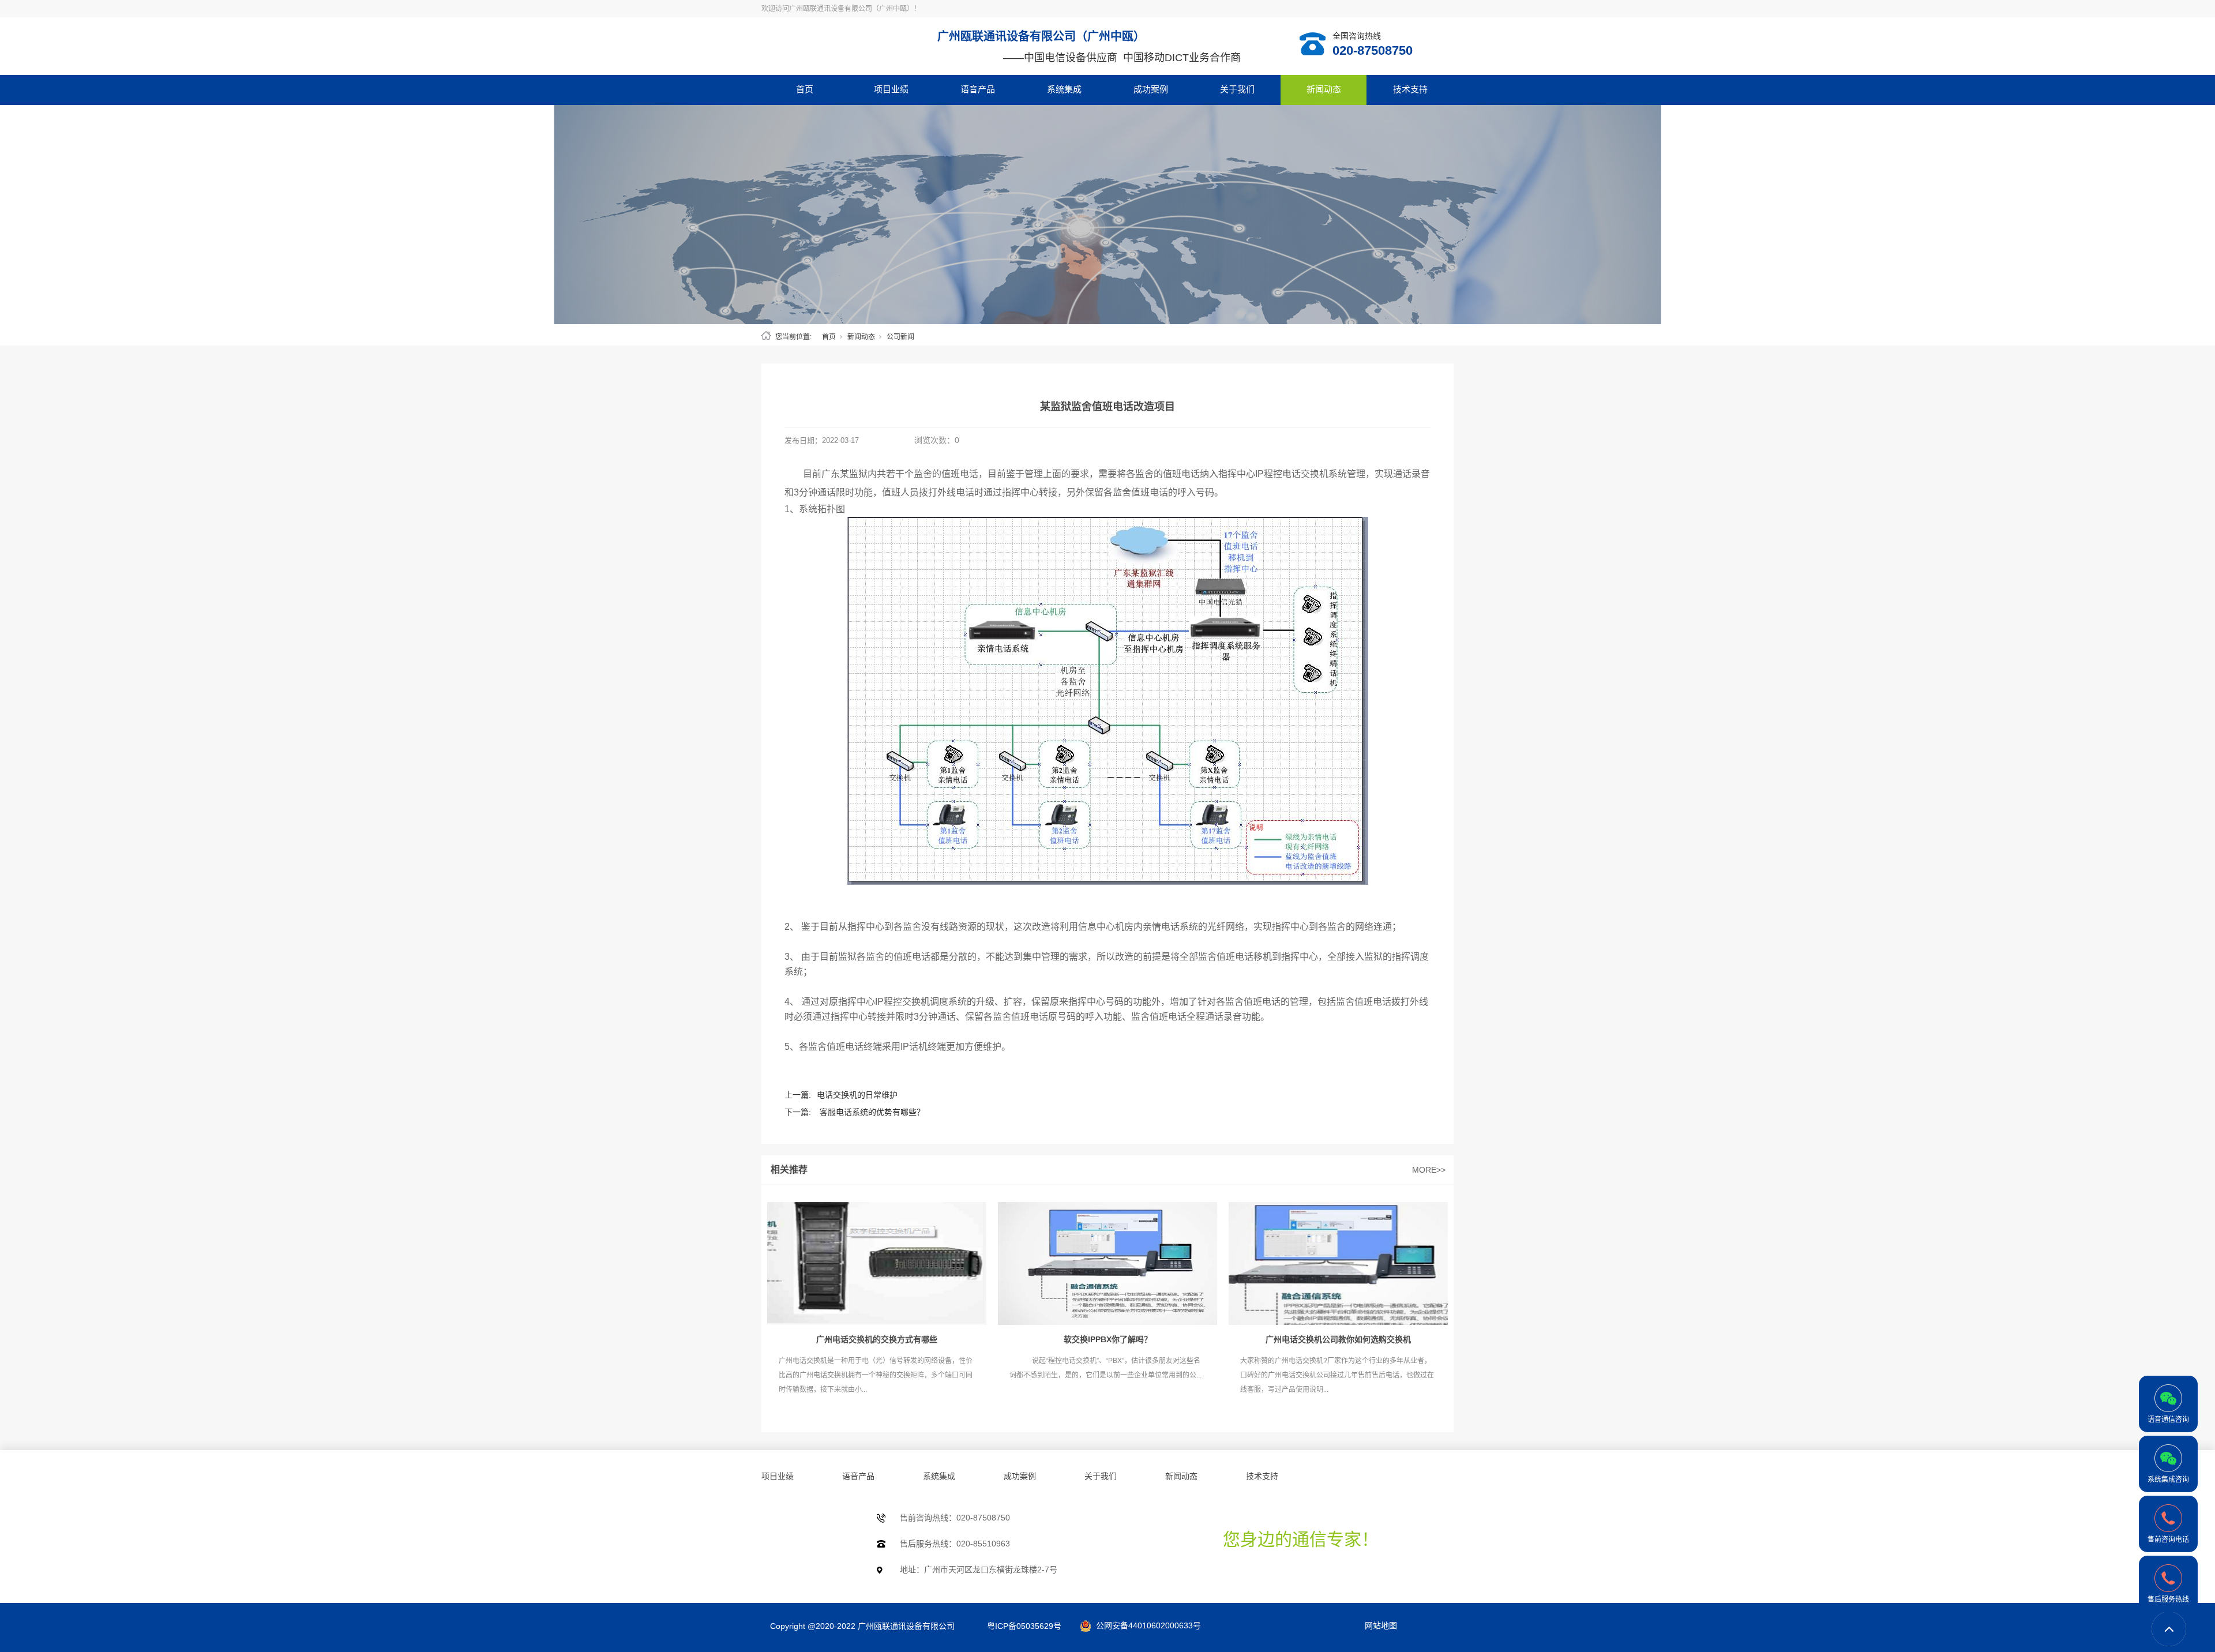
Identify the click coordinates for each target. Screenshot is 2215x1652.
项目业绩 (891, 89)
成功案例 (1151, 89)
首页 (805, 89)
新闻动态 (1324, 89)
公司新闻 (900, 337)
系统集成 (1064, 89)
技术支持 (1410, 89)
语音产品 (978, 89)
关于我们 (1237, 89)
